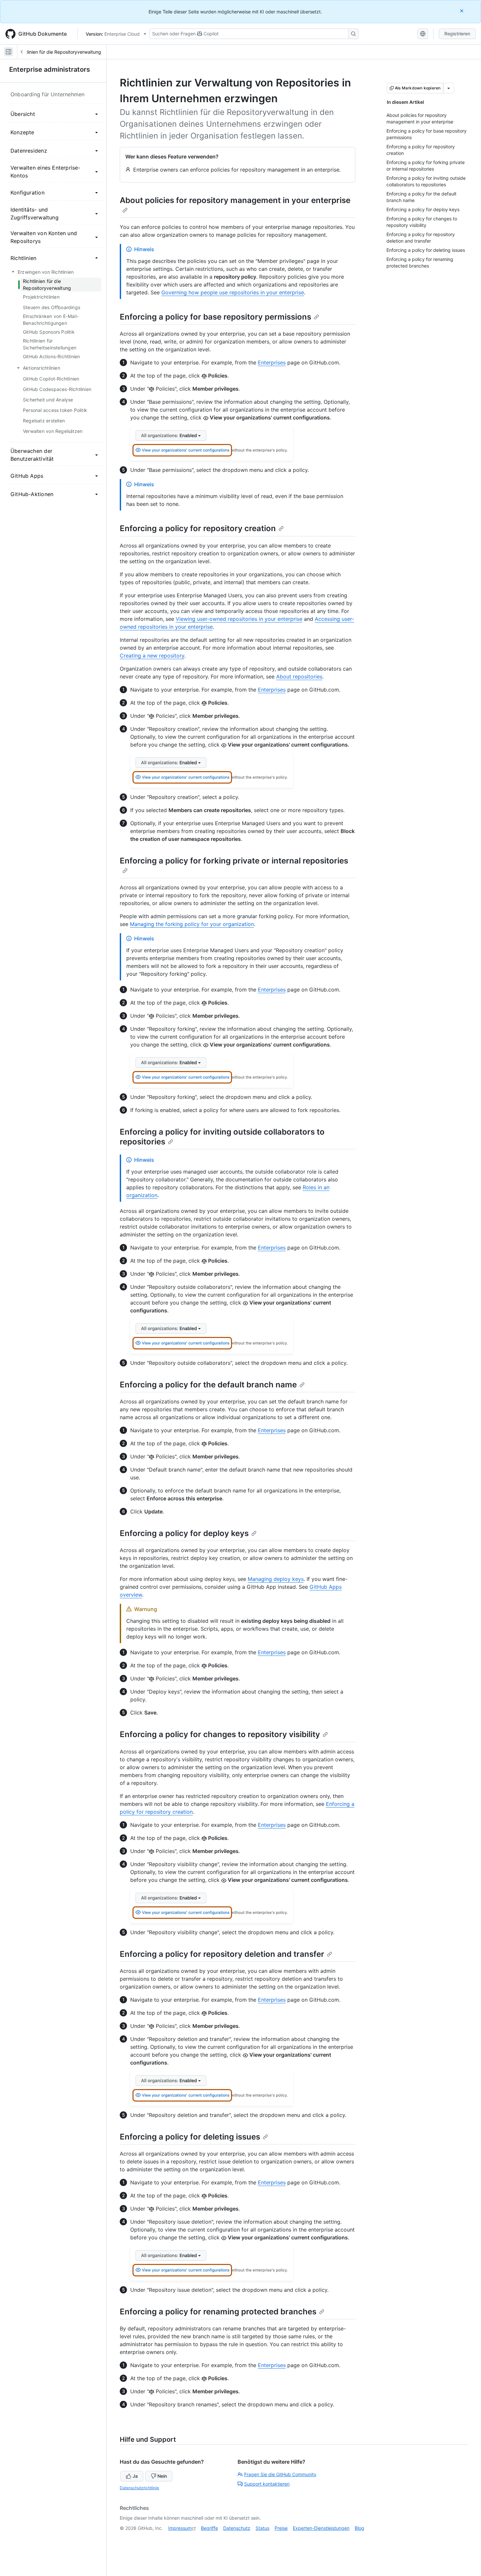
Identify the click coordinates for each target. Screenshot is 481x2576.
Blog (359, 2528)
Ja (135, 2476)
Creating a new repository (152, 656)
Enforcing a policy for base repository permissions (215, 317)
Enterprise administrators (50, 69)
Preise (281, 2528)
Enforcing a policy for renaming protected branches (218, 2312)
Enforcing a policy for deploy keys (184, 1533)
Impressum (180, 2528)
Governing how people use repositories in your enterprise (233, 292)
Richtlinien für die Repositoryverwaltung (59, 52)
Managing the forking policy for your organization (192, 924)
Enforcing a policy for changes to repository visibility (220, 1734)
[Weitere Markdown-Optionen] (449, 88)
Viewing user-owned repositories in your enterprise (239, 619)
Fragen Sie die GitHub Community (280, 2474)
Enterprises (272, 362)
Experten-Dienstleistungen (321, 2528)
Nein (162, 2476)
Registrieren (457, 34)
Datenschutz (237, 2528)
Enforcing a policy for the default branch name (208, 1385)
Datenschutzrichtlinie (139, 2488)
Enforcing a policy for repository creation (198, 528)
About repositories (299, 676)
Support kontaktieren (267, 2484)
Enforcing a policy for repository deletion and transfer (222, 1954)
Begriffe (209, 2528)
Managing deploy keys (276, 1579)
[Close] (462, 11)
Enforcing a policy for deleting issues (190, 2137)
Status (262, 2528)
